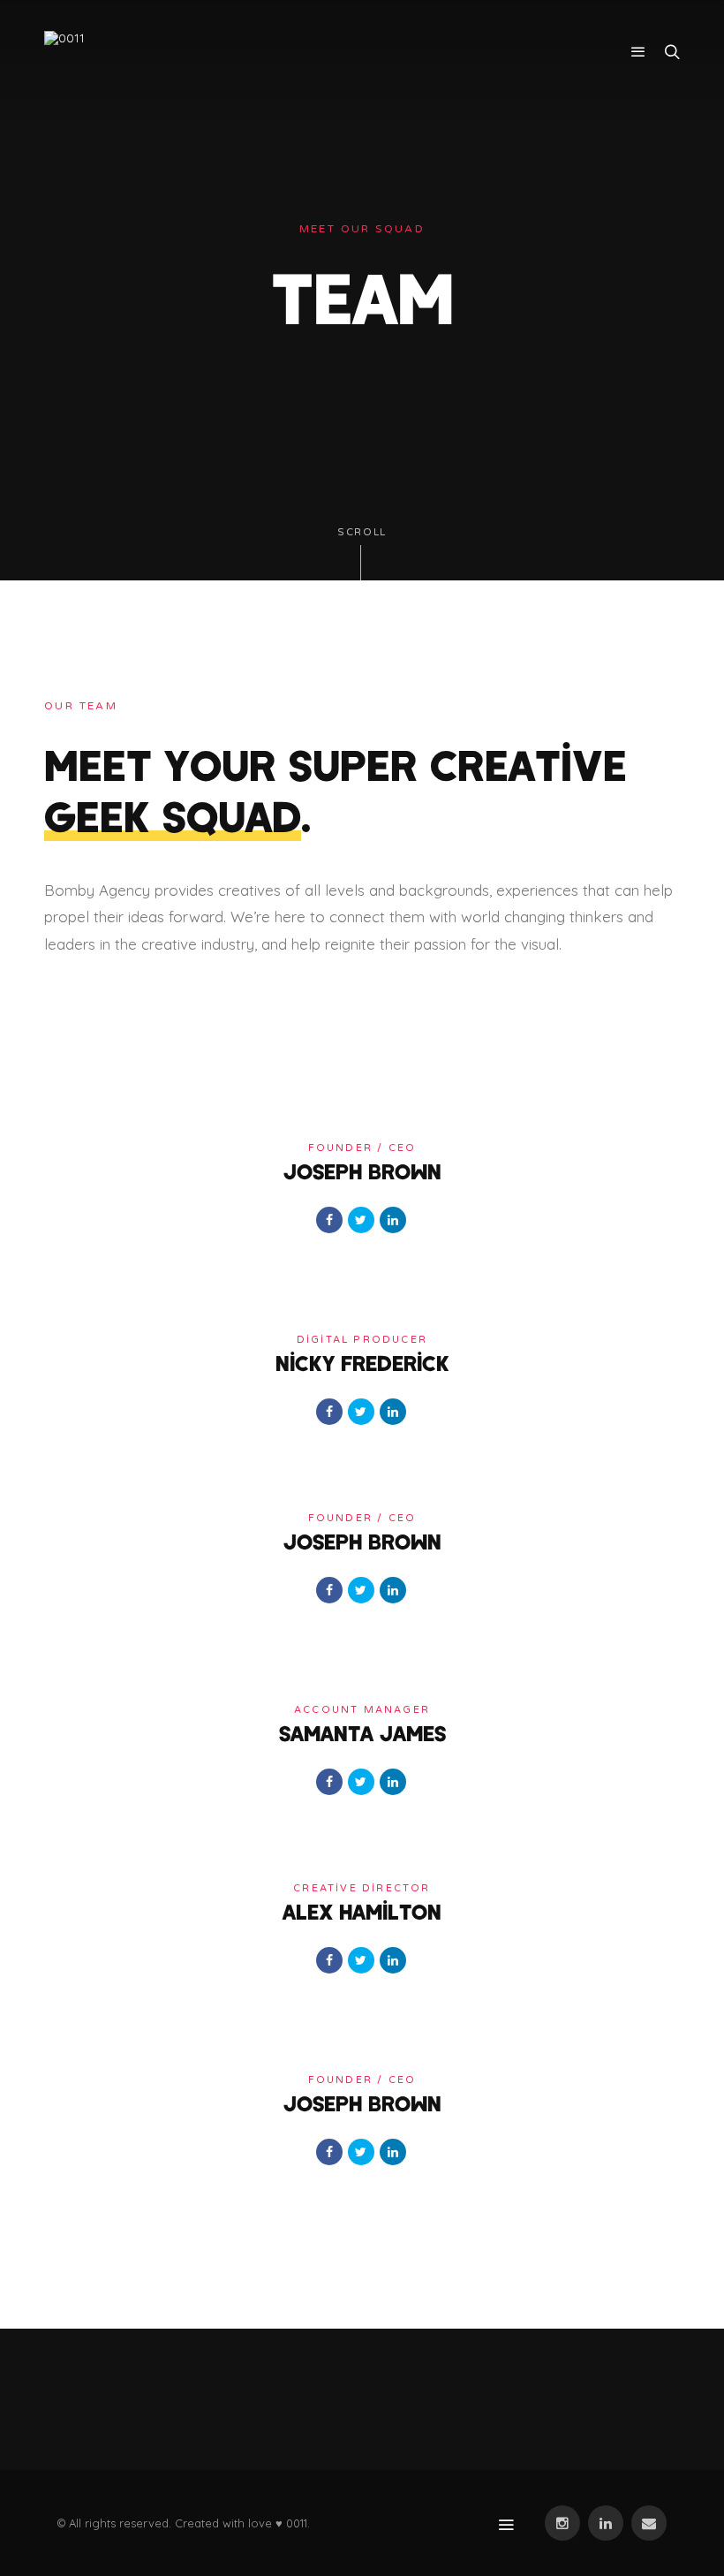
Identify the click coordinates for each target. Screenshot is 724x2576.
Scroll (362, 532)
